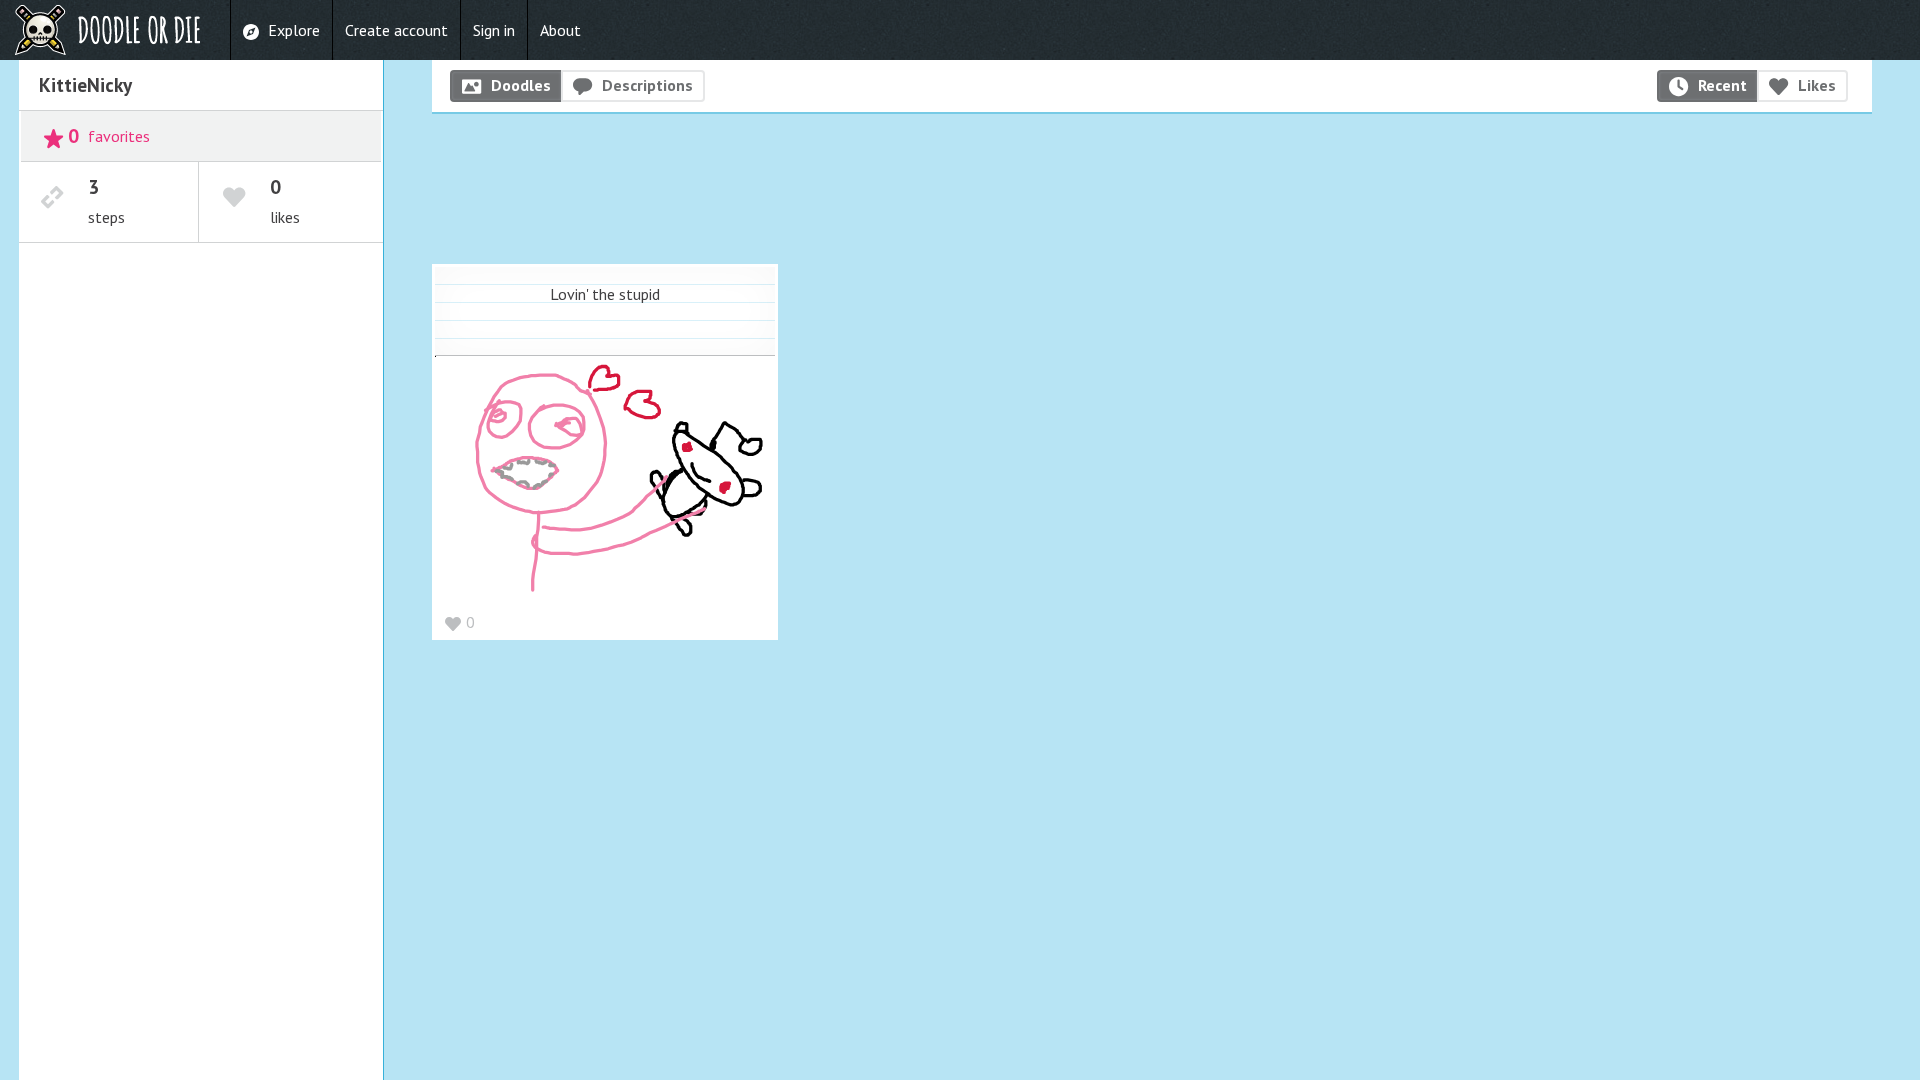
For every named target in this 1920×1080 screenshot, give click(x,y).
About (560, 30)
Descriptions (647, 85)
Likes (1817, 85)
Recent (1722, 85)
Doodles (521, 85)
